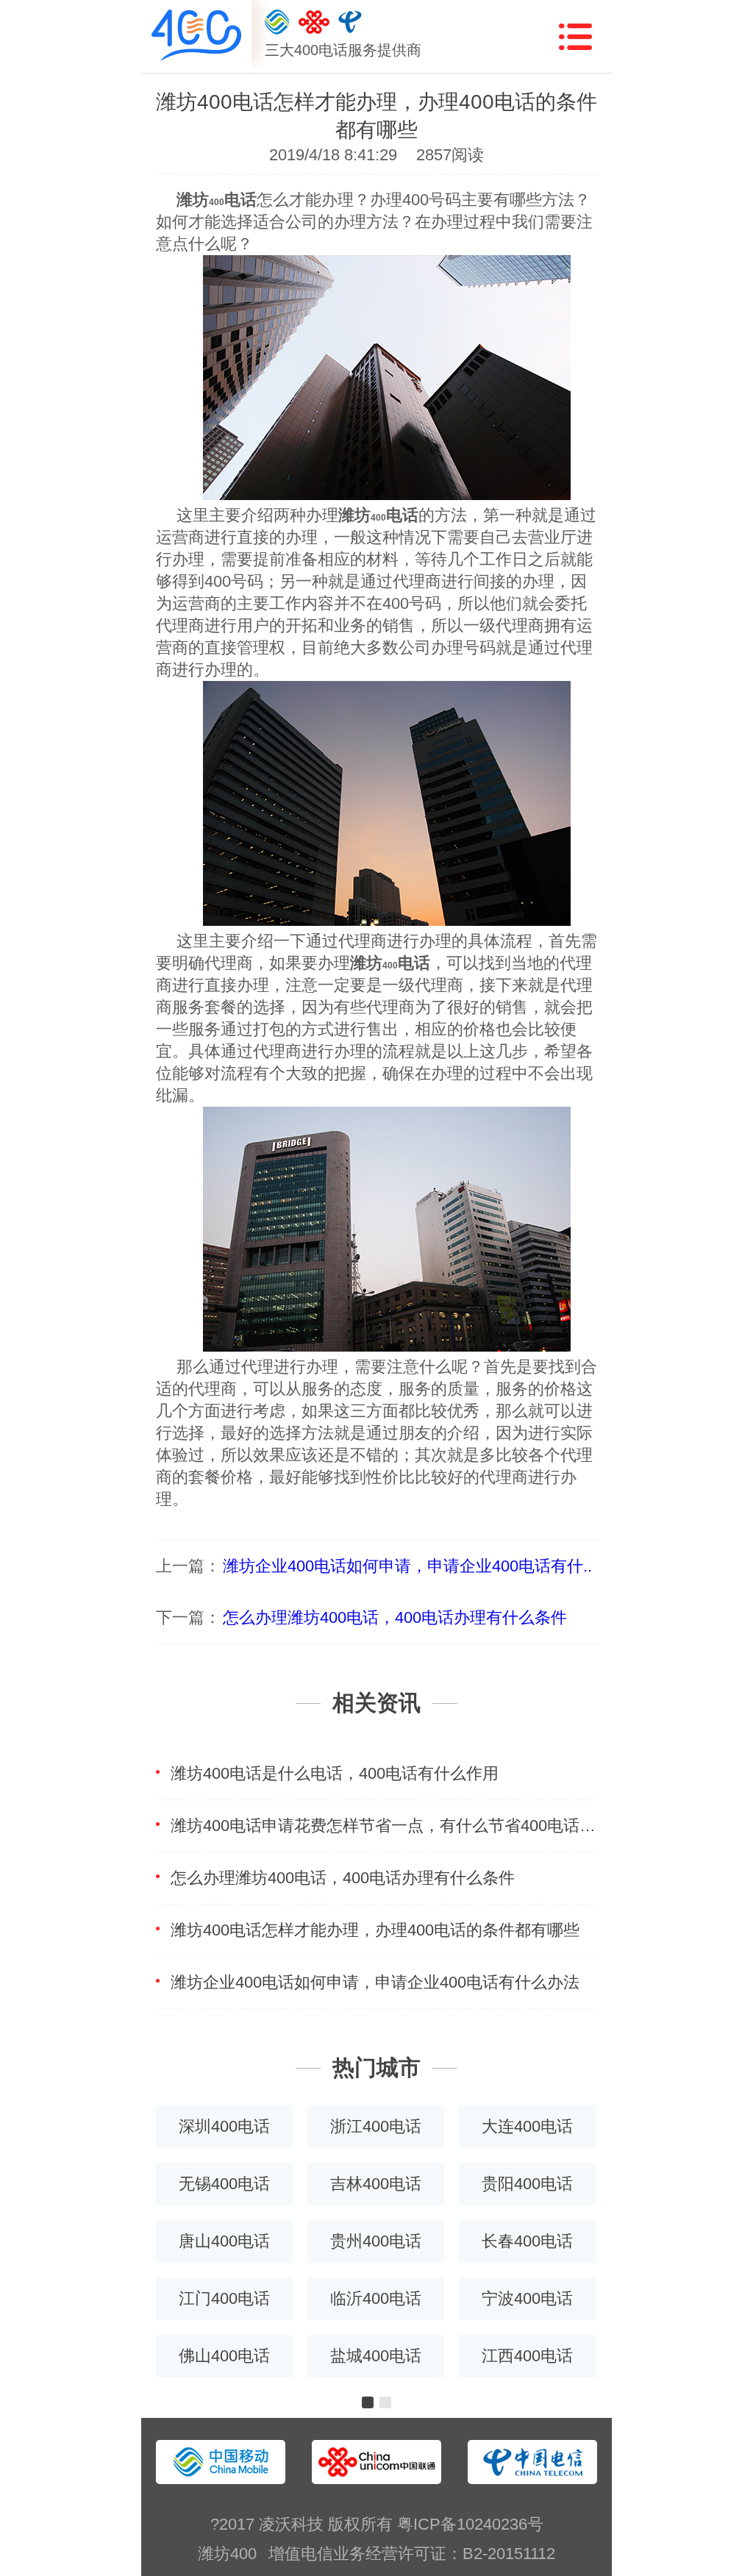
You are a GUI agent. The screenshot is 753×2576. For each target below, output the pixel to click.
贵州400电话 (376, 2241)
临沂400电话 (376, 2298)
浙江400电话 (376, 2126)
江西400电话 (527, 2356)
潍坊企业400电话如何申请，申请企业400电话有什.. (407, 1566)
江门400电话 (224, 2298)
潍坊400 (227, 2554)
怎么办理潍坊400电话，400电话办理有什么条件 (395, 1617)
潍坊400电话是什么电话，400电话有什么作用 (335, 1773)
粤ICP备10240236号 (470, 2524)
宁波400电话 (527, 2298)
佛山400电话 (224, 2356)
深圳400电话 (224, 2126)
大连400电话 (527, 2126)
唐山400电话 (224, 2241)
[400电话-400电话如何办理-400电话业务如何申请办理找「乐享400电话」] (196, 36)
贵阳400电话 (527, 2184)
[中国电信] (350, 22)
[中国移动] (277, 22)
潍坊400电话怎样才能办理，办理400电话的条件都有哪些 (375, 1930)
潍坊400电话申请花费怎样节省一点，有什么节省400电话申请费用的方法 (384, 1826)
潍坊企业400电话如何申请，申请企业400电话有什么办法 (375, 1982)
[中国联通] (314, 22)
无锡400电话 (224, 2184)
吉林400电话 (376, 2184)
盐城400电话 (376, 2356)
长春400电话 (527, 2241)
